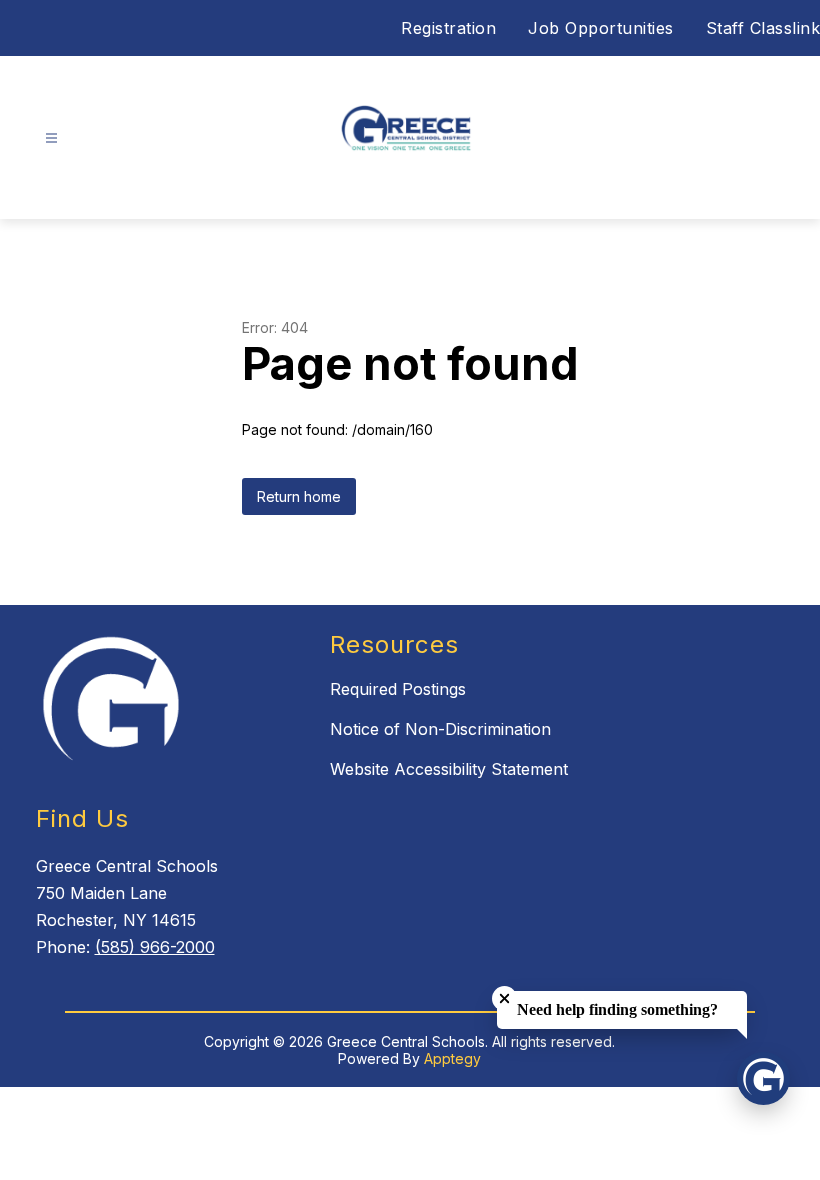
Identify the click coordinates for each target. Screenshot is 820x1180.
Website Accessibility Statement (449, 769)
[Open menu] (51, 138)
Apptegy (452, 1058)
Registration (448, 28)
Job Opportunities (601, 28)
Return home (299, 496)
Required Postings (398, 689)
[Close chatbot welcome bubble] (504, 998)
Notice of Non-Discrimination (440, 729)
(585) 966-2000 (155, 947)
